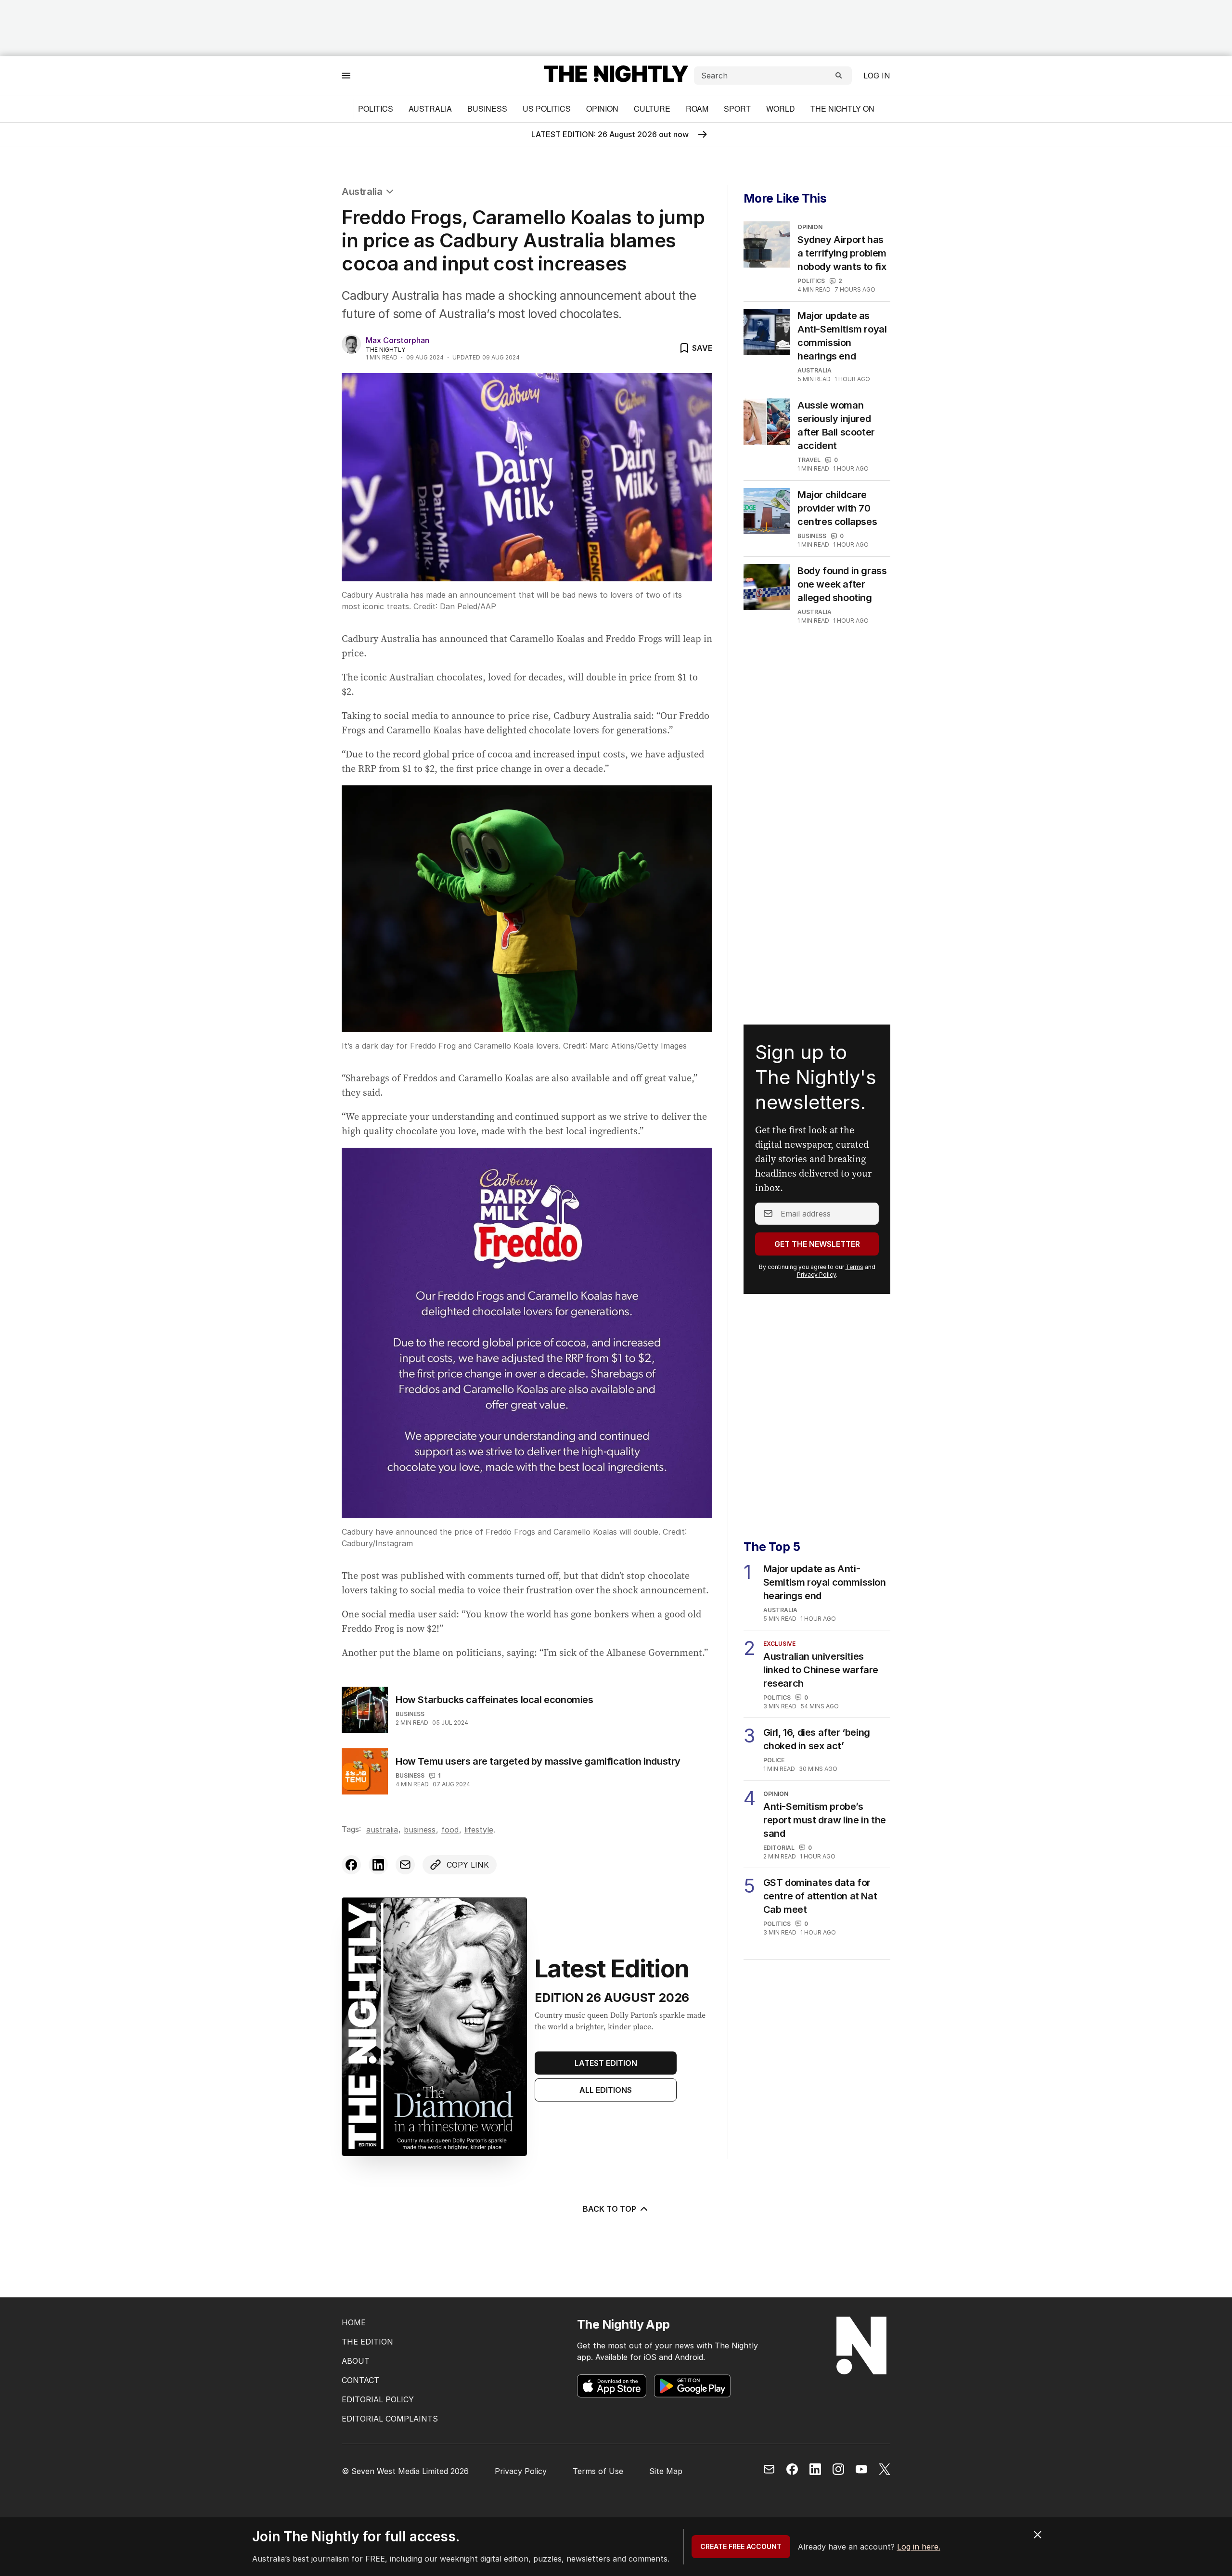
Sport (737, 109)
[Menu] (346, 75)
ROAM (697, 109)
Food (450, 1830)
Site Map (666, 2471)
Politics (376, 109)
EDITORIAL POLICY (378, 2399)
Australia (430, 109)
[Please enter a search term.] (839, 76)
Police (774, 1760)
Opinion (602, 109)
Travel (809, 460)
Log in (877, 76)
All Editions (606, 2090)
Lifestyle (479, 1830)
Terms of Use (598, 2471)
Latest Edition (606, 2063)
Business (487, 109)
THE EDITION (367, 2342)
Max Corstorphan (398, 340)
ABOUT (356, 2361)
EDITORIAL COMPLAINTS (390, 2419)
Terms (854, 1267)
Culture (652, 109)
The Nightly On (842, 109)
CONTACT (360, 2380)
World (781, 109)
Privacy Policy (816, 1275)
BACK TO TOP (610, 2209)
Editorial (779, 1848)
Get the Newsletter (817, 1244)
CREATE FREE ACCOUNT (741, 2546)
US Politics (547, 109)
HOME (354, 2322)
